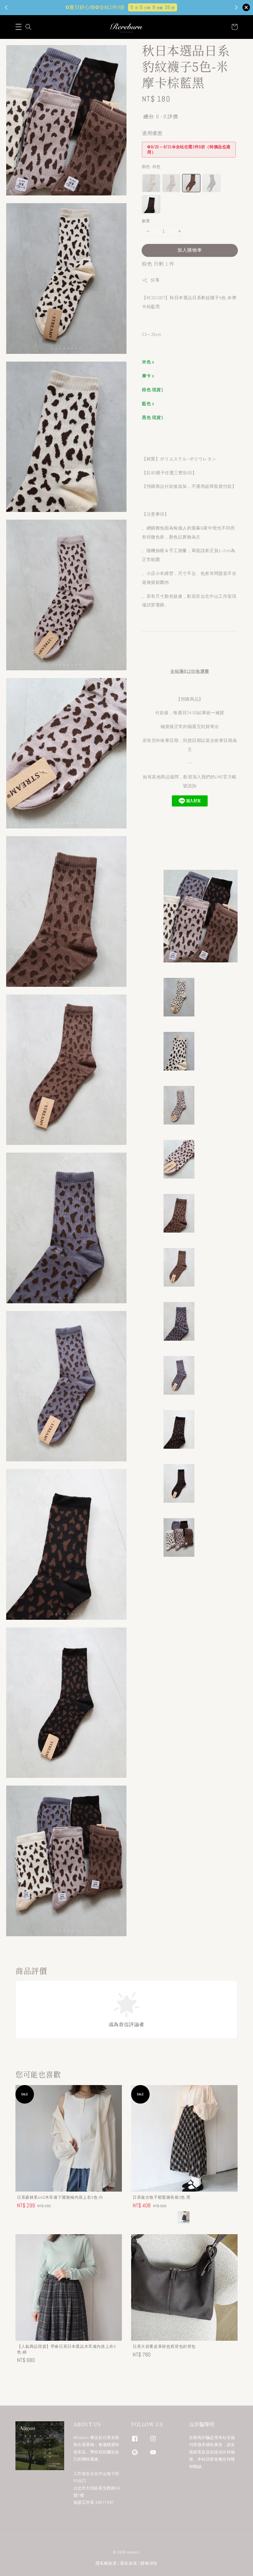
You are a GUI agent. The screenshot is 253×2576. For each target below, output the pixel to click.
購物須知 (149, 2563)
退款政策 (129, 2563)
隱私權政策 (106, 2563)
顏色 (151, 167)
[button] (19, 27)
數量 (146, 221)
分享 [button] (155, 280)
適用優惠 (152, 133)
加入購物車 (190, 250)
